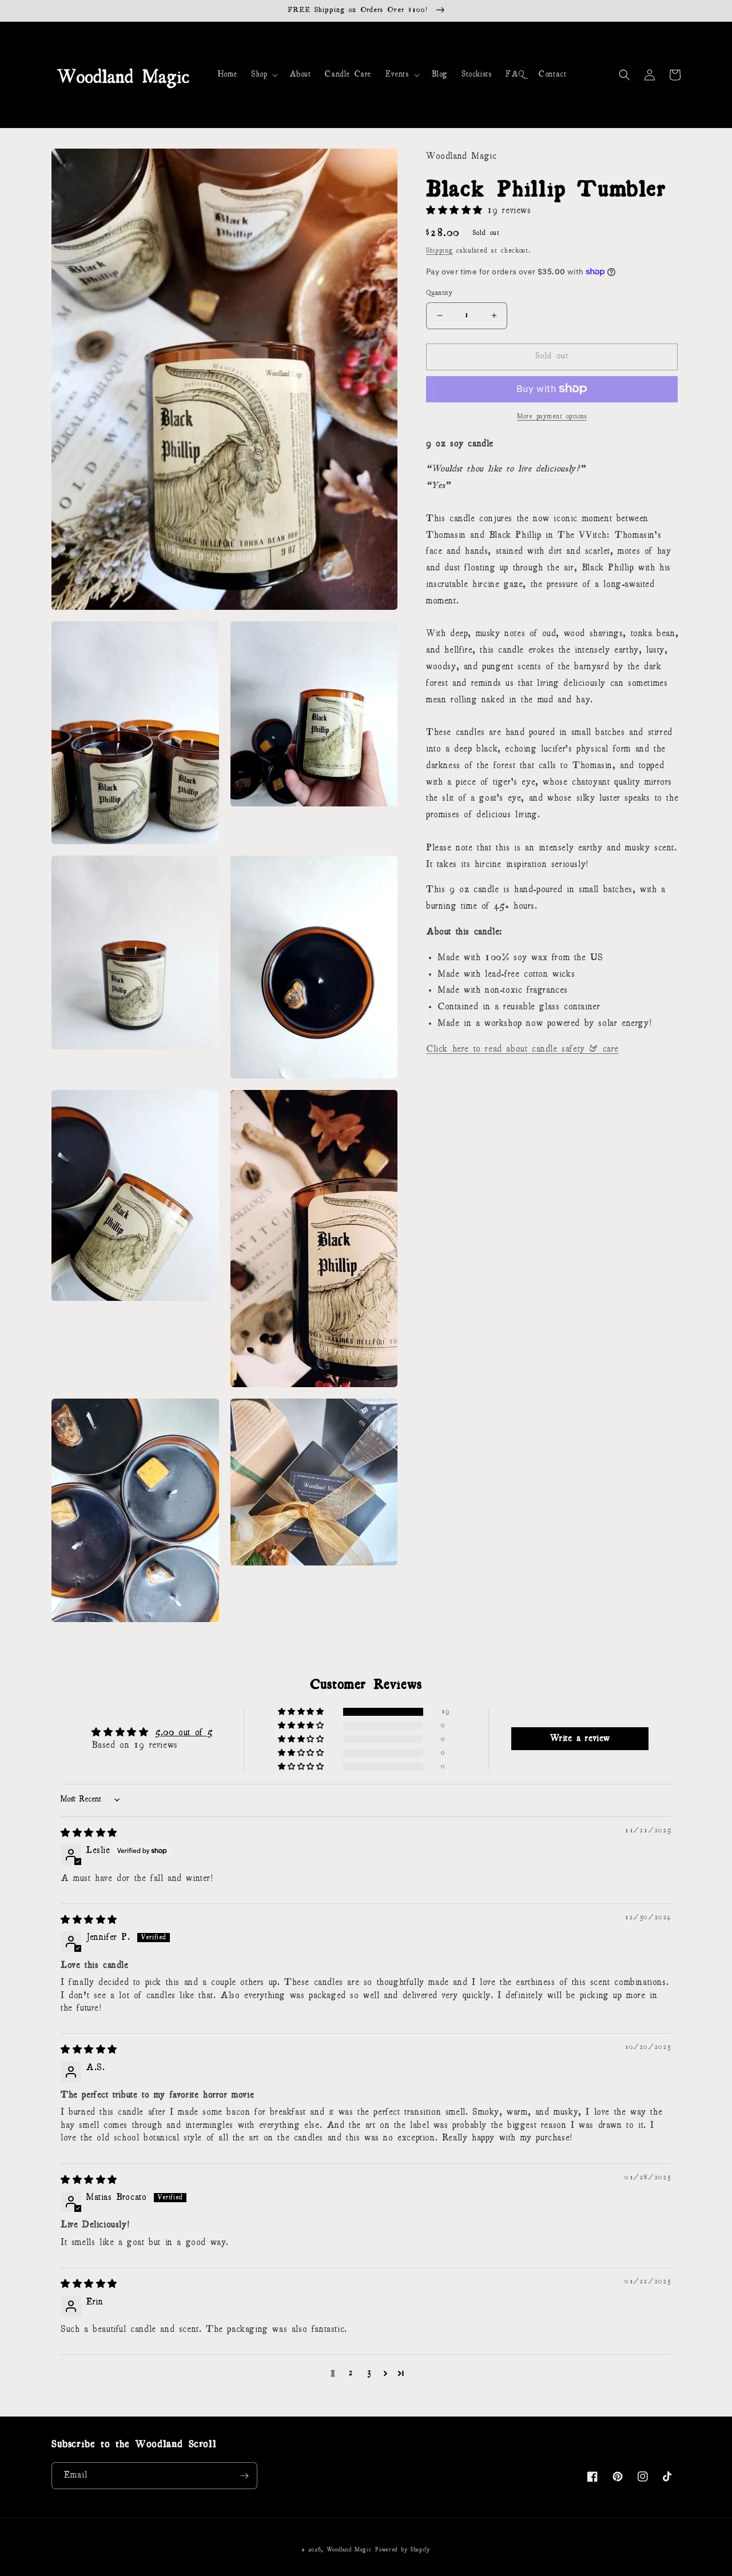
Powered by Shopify (403, 2550)
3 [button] (369, 2373)
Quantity (439, 293)
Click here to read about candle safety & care (522, 1049)
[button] (263, 75)
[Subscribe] (244, 2476)
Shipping (439, 250)
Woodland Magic (349, 2550)
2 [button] (351, 2373)
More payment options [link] (552, 416)
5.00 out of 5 (184, 1733)
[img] (89, 1834)
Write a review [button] (580, 1739)
